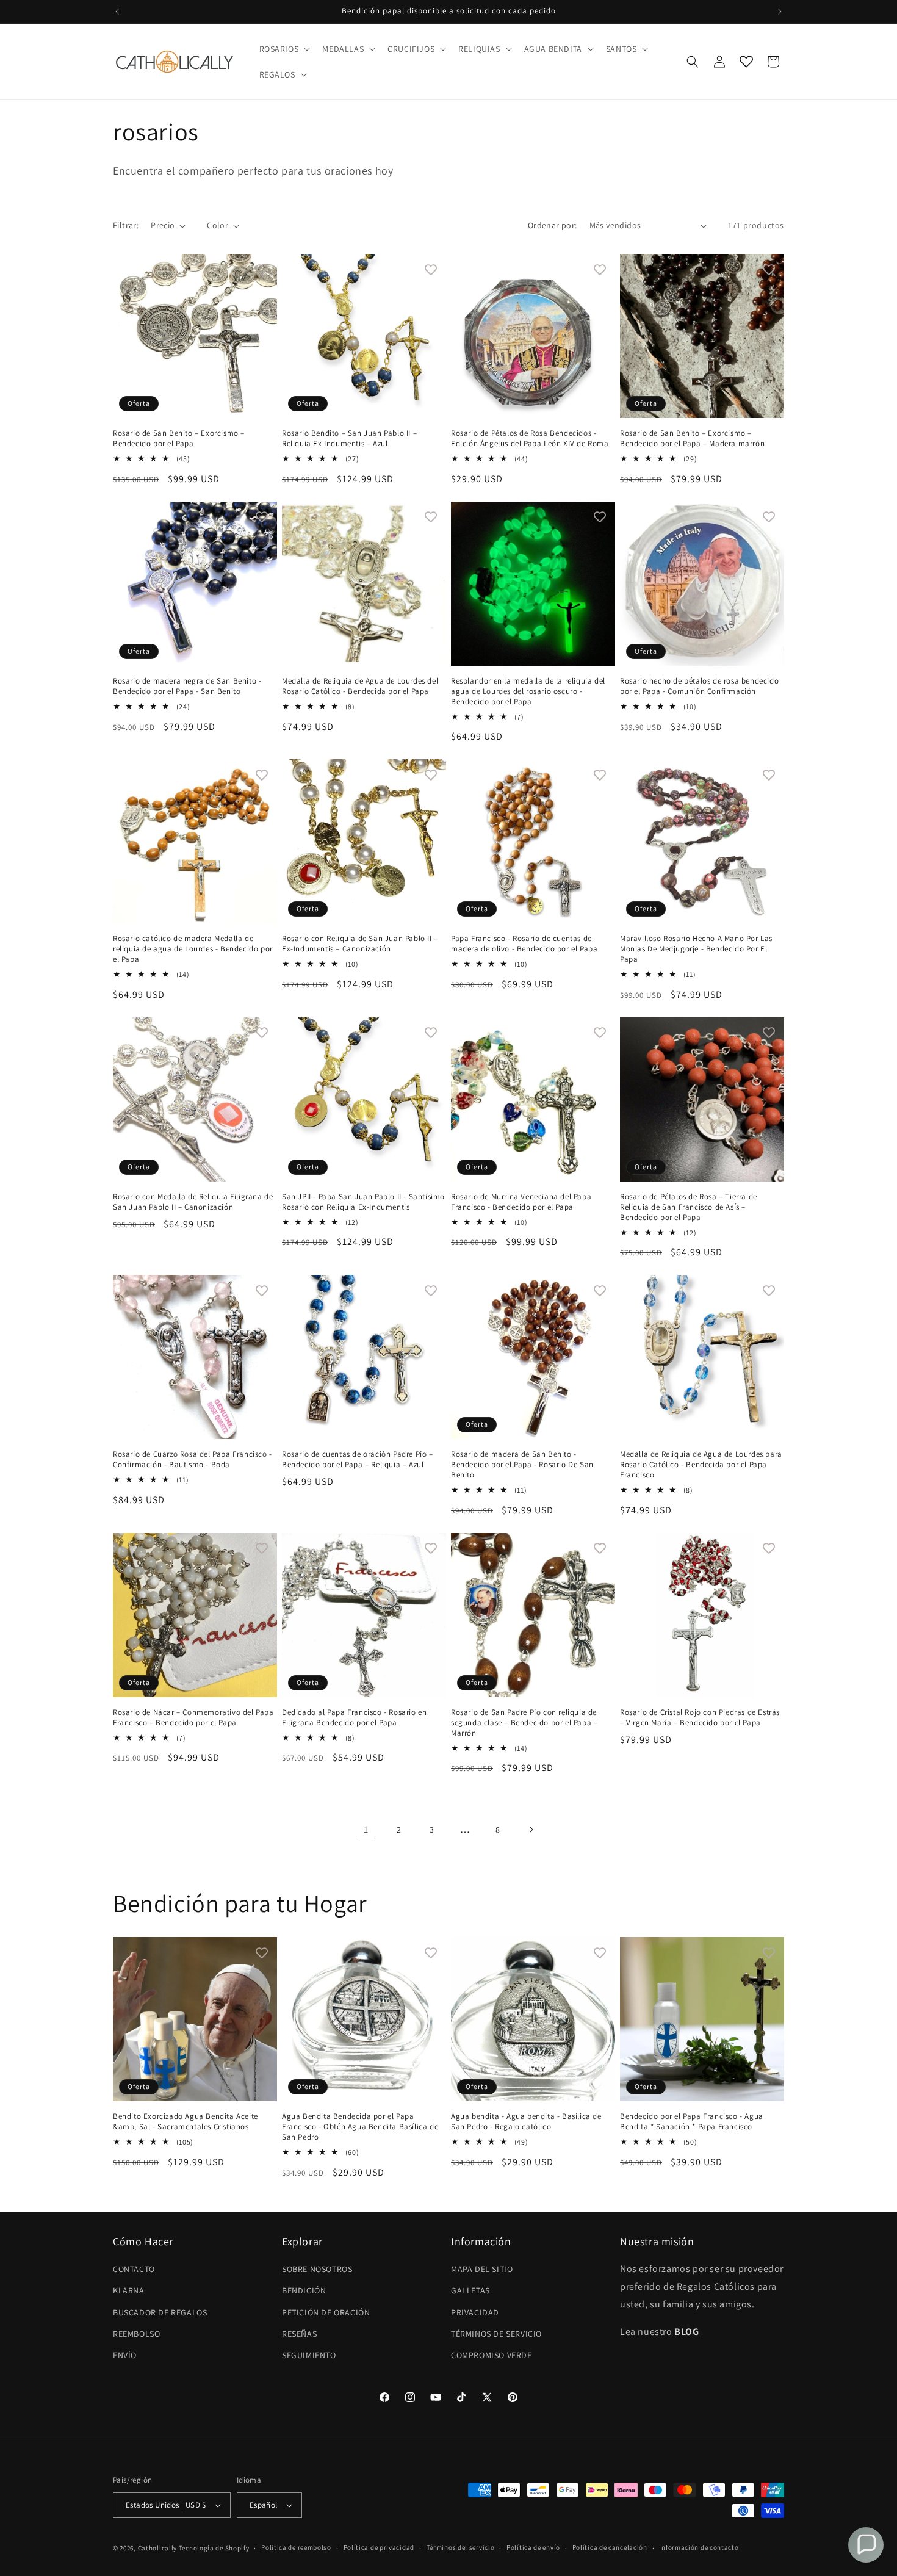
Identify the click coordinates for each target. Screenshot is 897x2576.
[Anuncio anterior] (117, 12)
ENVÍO (125, 2355)
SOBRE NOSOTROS (317, 2269)
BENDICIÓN (304, 2290)
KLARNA (129, 2290)
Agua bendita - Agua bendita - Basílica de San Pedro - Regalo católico (526, 2122)
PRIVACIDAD (475, 2312)
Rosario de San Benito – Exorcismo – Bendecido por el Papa (179, 438)
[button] (284, 49)
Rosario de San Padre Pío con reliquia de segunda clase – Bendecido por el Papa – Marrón (524, 1723)
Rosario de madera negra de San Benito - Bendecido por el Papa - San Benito (187, 686)
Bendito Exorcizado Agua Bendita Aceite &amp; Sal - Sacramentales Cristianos (186, 2122)
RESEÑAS (299, 2334)
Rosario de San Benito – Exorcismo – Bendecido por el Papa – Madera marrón (692, 438)
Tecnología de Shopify (214, 2548)
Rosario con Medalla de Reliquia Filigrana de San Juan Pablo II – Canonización (193, 1202)
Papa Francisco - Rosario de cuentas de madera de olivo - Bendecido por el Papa (524, 944)
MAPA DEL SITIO (482, 2269)
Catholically (157, 2548)
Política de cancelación (610, 2547)
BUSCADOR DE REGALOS (160, 2312)
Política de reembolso (296, 2547)
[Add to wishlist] (262, 269)
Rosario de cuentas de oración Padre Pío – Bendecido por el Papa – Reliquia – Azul (358, 1459)
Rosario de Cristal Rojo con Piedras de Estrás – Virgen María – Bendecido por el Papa (700, 1718)
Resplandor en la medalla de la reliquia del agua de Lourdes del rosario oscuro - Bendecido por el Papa (528, 691)
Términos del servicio (461, 2547)
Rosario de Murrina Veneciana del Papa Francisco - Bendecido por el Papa (521, 1202)
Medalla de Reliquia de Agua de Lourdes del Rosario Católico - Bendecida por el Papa (360, 686)
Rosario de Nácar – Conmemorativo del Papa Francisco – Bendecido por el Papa (193, 1718)
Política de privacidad (379, 2547)
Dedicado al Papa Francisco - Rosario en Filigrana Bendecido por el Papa (354, 1718)
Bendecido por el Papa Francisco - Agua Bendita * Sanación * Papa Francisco (692, 2122)
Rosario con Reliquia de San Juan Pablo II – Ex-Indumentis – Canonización (360, 944)
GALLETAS (470, 2290)
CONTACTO (134, 2269)
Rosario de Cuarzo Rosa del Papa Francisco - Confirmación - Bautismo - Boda (193, 1459)
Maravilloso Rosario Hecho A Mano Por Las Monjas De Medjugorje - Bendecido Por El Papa (696, 949)
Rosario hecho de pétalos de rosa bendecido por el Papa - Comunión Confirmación (699, 686)
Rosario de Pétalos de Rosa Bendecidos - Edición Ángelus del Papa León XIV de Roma (530, 438)
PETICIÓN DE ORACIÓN (326, 2312)
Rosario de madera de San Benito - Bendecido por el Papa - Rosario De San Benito (522, 1465)
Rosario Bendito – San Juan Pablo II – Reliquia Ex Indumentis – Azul (349, 438)
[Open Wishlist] (746, 62)
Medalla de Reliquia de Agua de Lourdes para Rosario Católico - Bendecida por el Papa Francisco (701, 1465)
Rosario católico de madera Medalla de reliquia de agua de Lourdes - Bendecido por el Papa (193, 949)
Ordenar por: (553, 225)
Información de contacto (699, 2547)
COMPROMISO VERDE (492, 2355)
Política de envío (533, 2547)
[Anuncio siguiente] (780, 12)
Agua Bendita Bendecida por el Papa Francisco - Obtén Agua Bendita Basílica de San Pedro (360, 2127)
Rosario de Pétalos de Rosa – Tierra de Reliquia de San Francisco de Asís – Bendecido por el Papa (689, 1207)
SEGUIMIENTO (309, 2355)
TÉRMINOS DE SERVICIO (496, 2334)
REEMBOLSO (136, 2334)
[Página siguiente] (531, 1830)
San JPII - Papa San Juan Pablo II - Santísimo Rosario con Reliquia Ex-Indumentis (363, 1202)
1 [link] (366, 1829)
